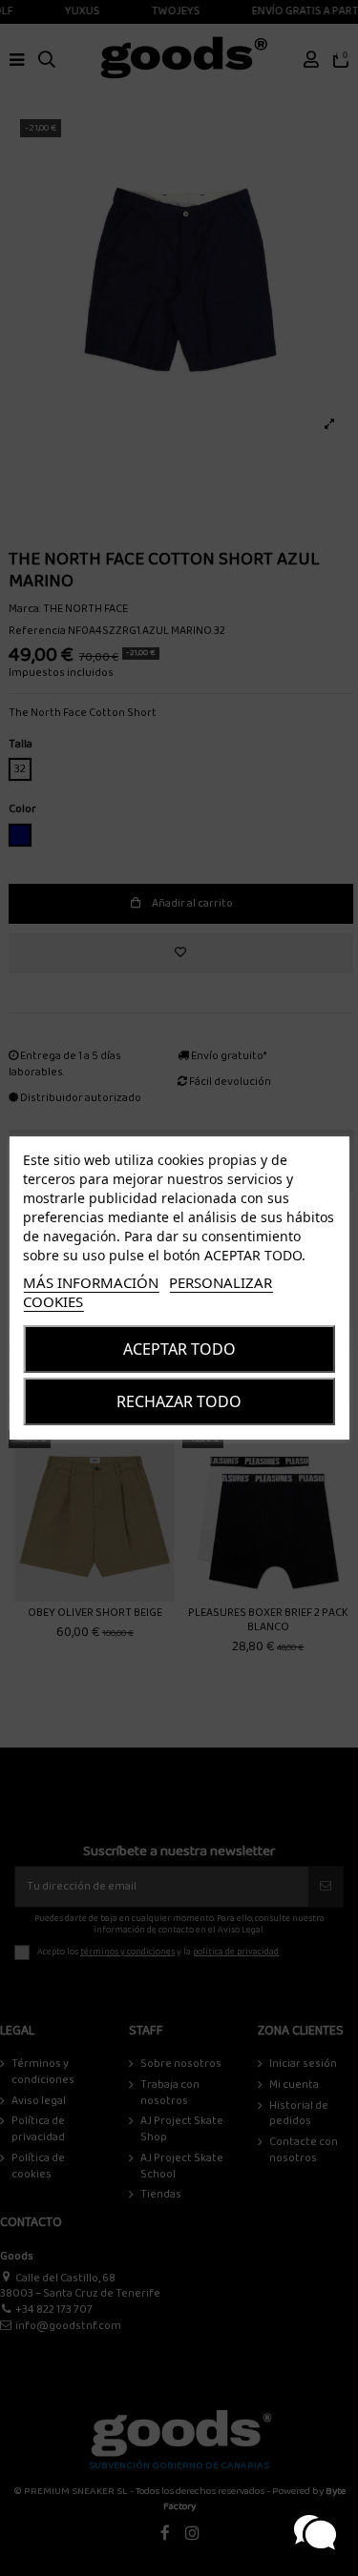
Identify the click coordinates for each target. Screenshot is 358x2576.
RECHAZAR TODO (179, 1401)
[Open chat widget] (315, 2533)
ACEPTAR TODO (179, 1349)
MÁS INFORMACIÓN (91, 1282)
